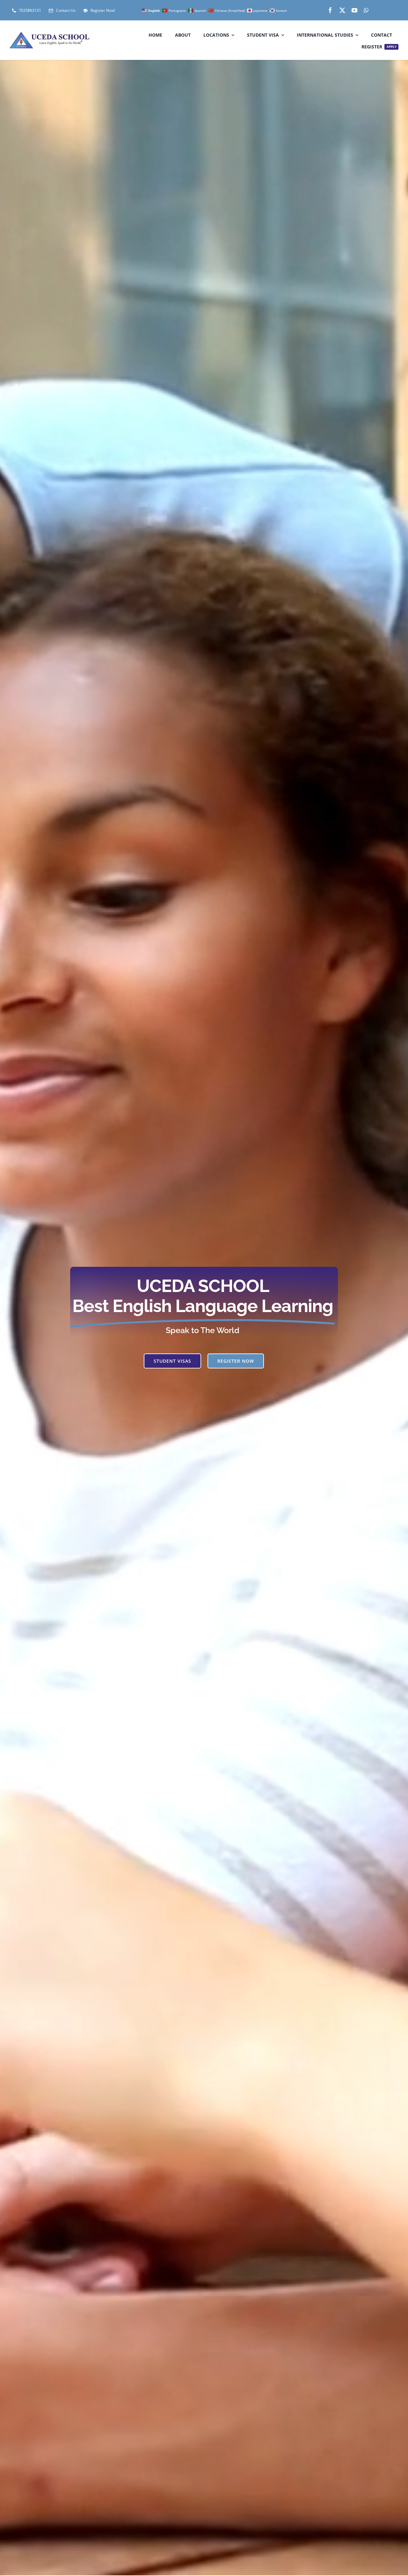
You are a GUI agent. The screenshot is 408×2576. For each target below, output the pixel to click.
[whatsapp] (366, 10)
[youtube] (354, 10)
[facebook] (330, 10)
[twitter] (342, 10)
